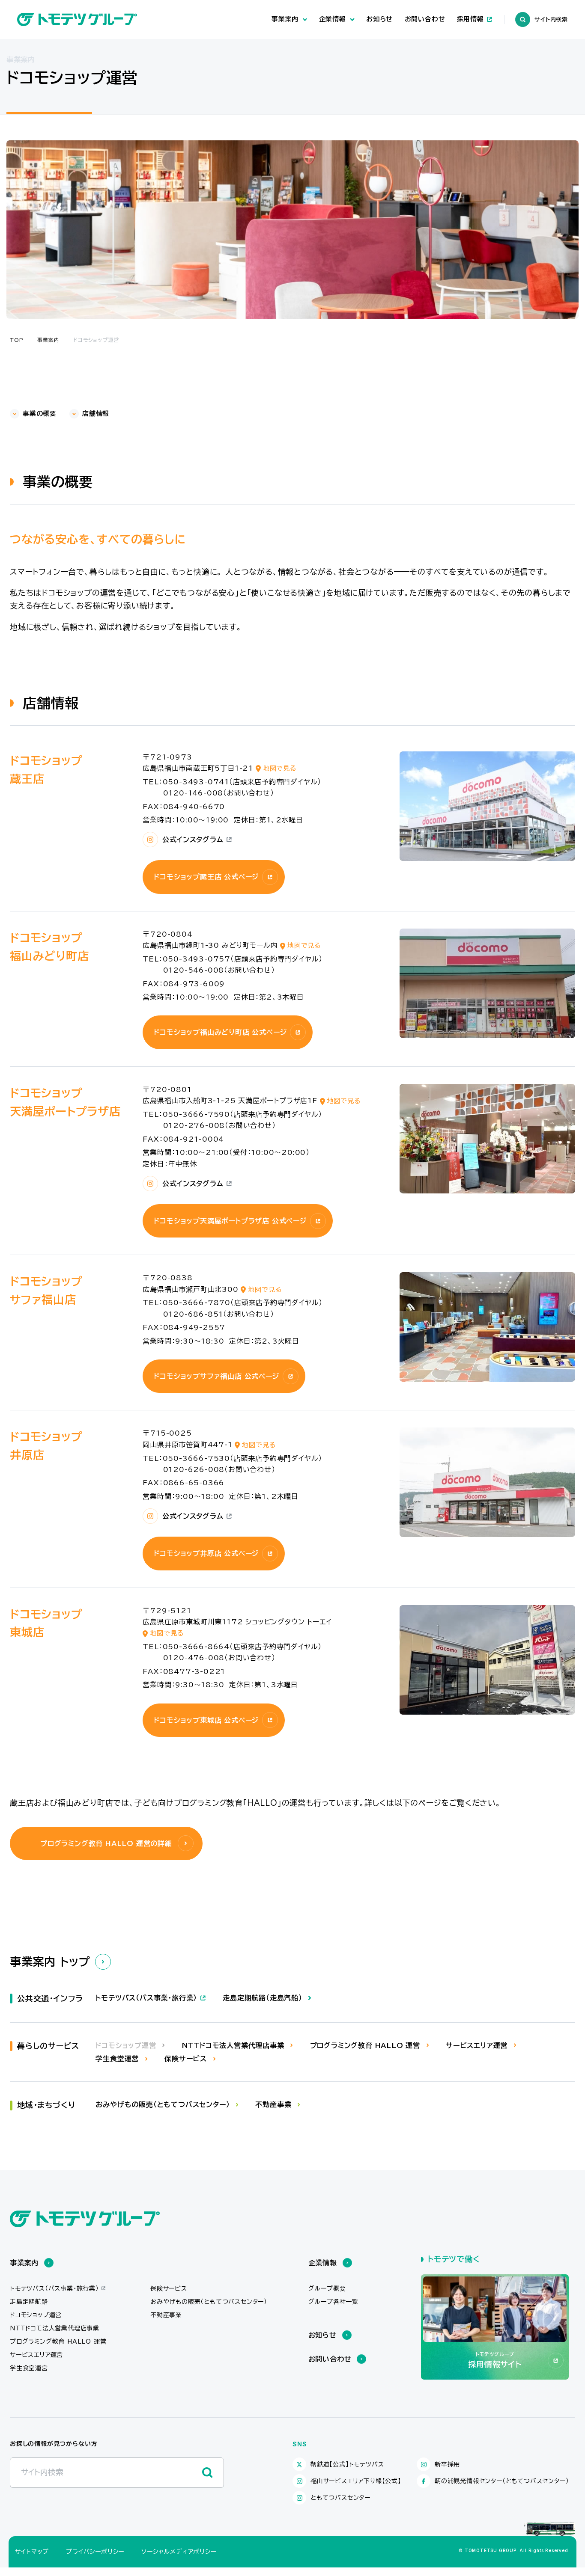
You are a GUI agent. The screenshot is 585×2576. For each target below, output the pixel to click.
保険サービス (169, 2288)
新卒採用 (447, 2464)
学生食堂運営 (29, 2368)
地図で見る (280, 768)
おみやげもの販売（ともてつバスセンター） (209, 2302)
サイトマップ (32, 2552)
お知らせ (379, 19)
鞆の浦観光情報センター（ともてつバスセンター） (502, 2481)
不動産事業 (166, 2315)
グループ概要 (327, 2288)
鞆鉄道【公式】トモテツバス (347, 2464)
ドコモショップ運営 (36, 2315)
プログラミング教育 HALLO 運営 (58, 2342)
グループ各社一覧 (333, 2302)
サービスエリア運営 (36, 2355)
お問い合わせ (425, 19)
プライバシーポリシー (95, 2552)
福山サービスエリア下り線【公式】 (356, 2481)
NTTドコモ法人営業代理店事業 (55, 2328)
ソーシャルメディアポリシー (179, 2552)
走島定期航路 (29, 2302)
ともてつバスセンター (340, 2498)
